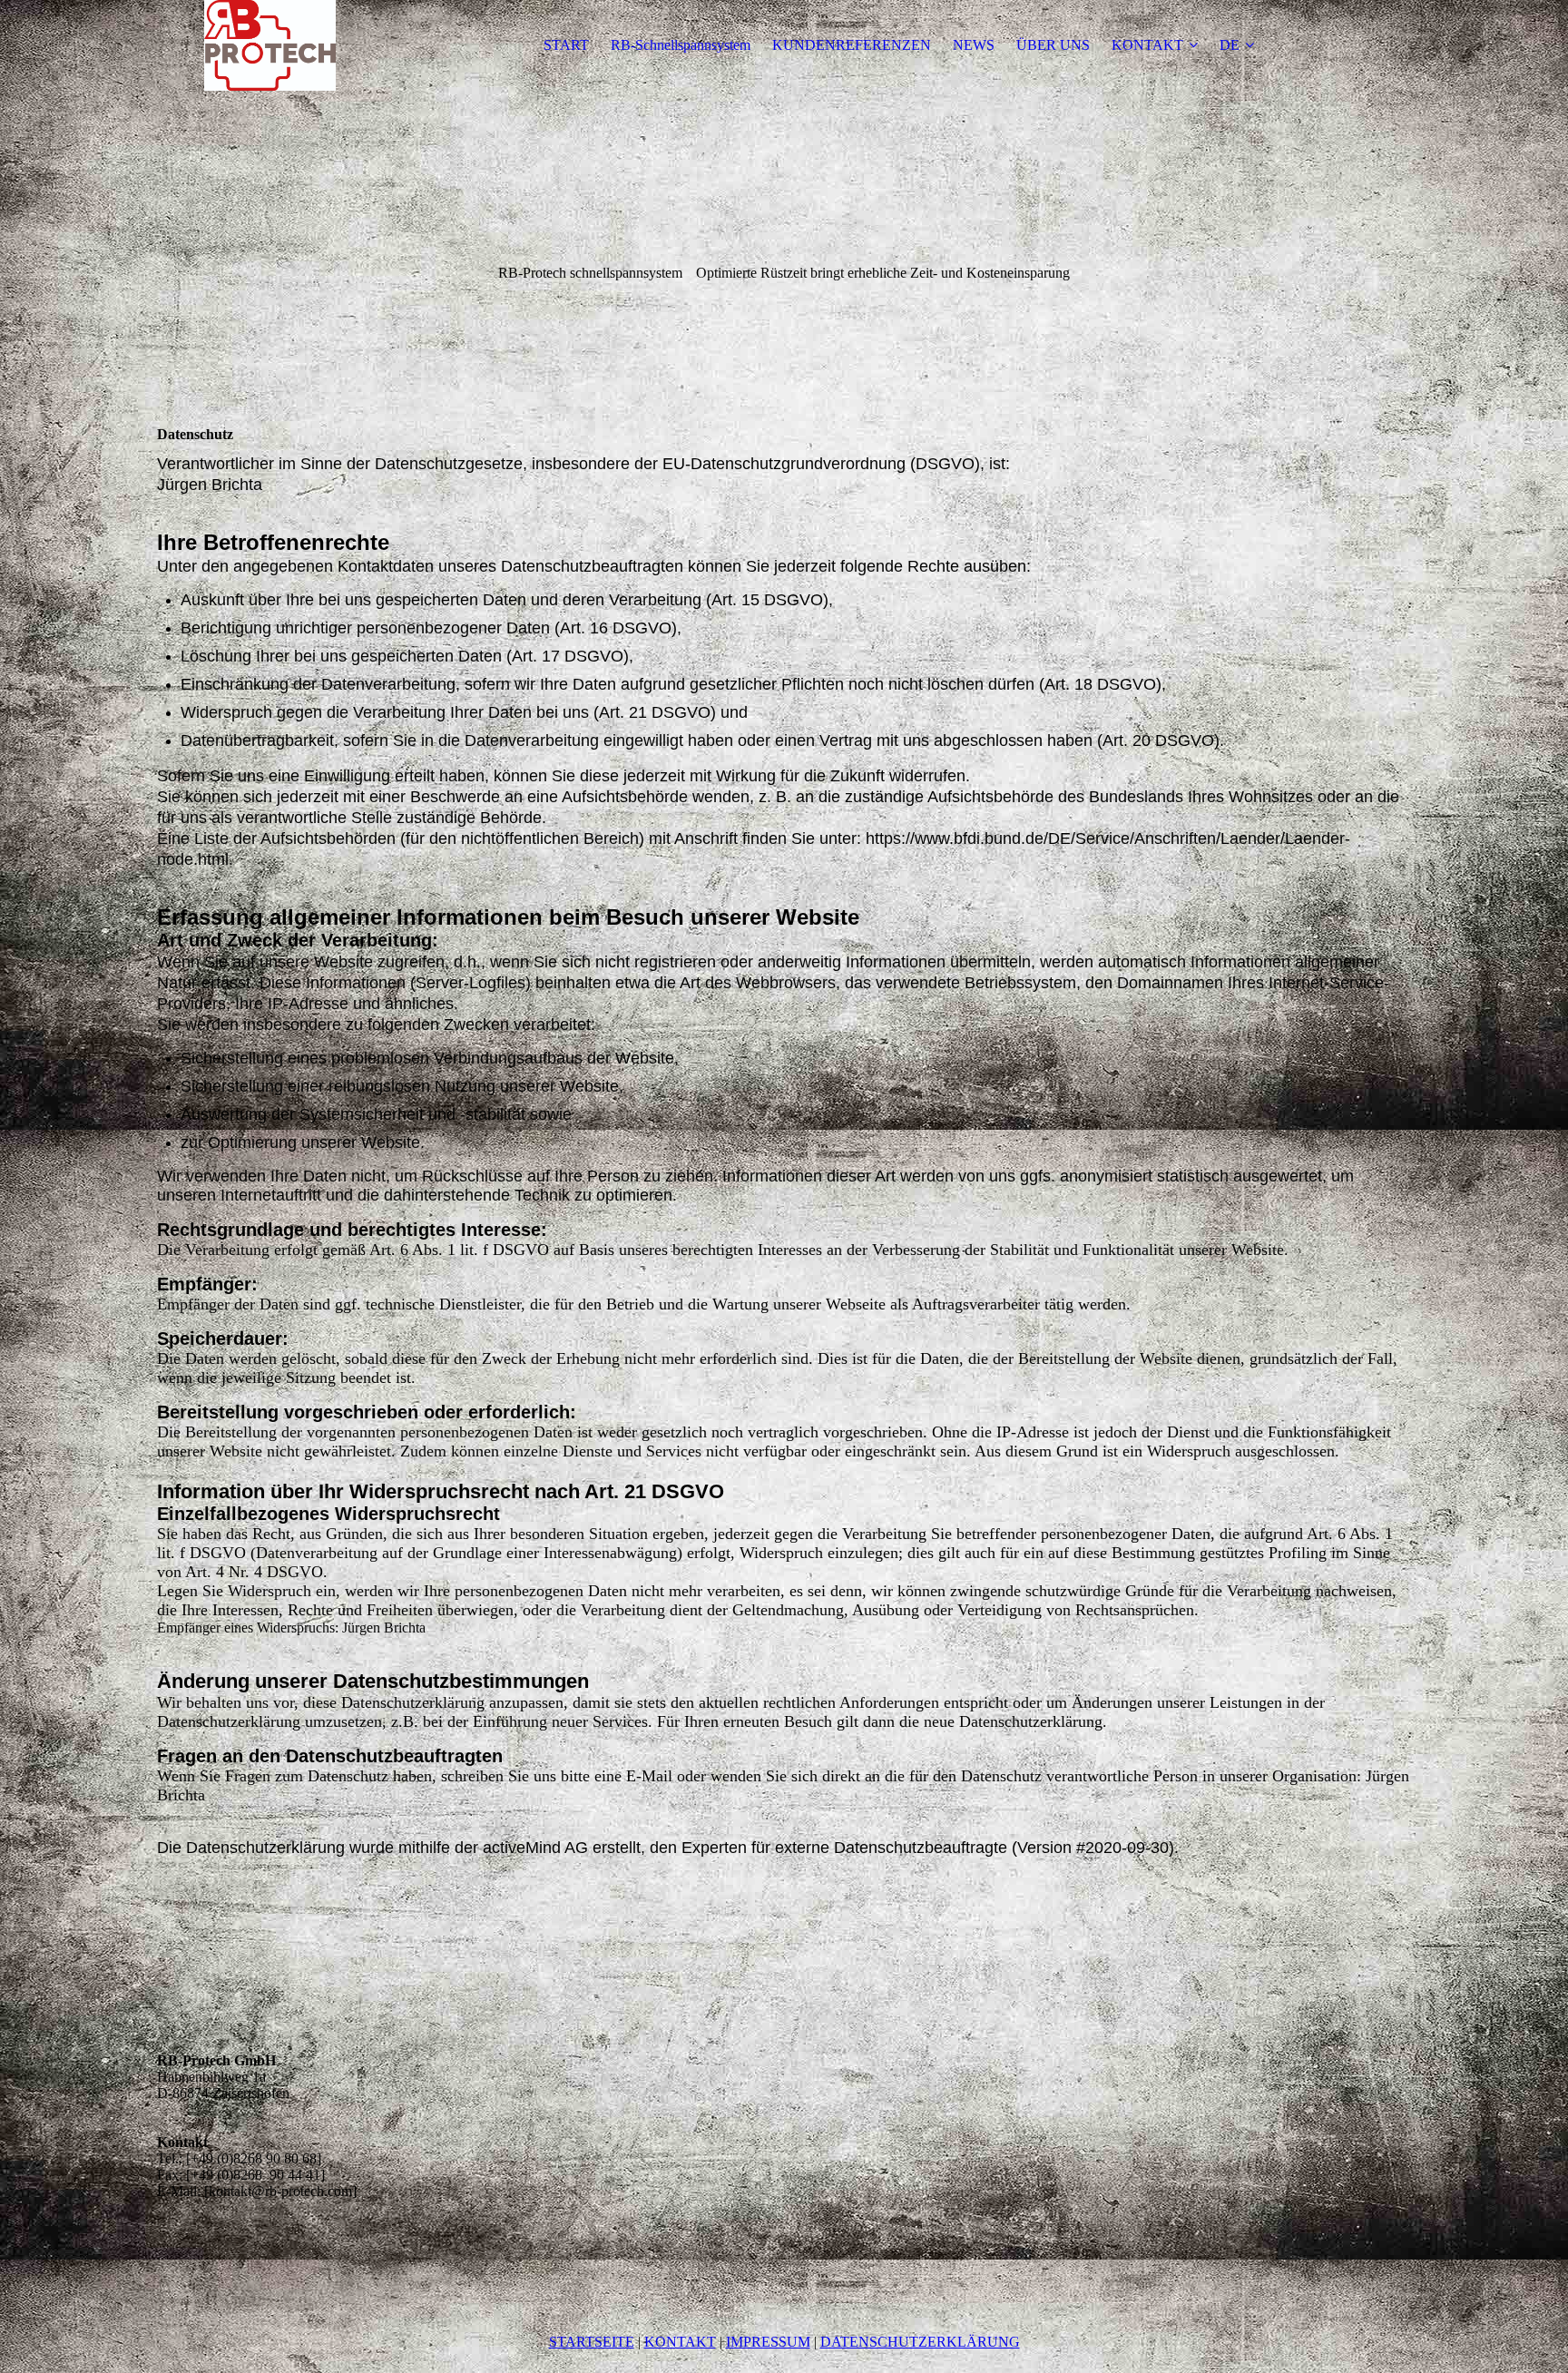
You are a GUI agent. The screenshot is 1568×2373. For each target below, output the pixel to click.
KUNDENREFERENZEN (852, 45)
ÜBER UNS (1053, 45)
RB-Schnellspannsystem (681, 45)
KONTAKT (1147, 45)
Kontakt (680, 2342)
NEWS (974, 45)
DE (1230, 45)
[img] (270, 45)
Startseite (592, 2342)
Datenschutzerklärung (920, 2342)
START (566, 45)
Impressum (768, 2342)
